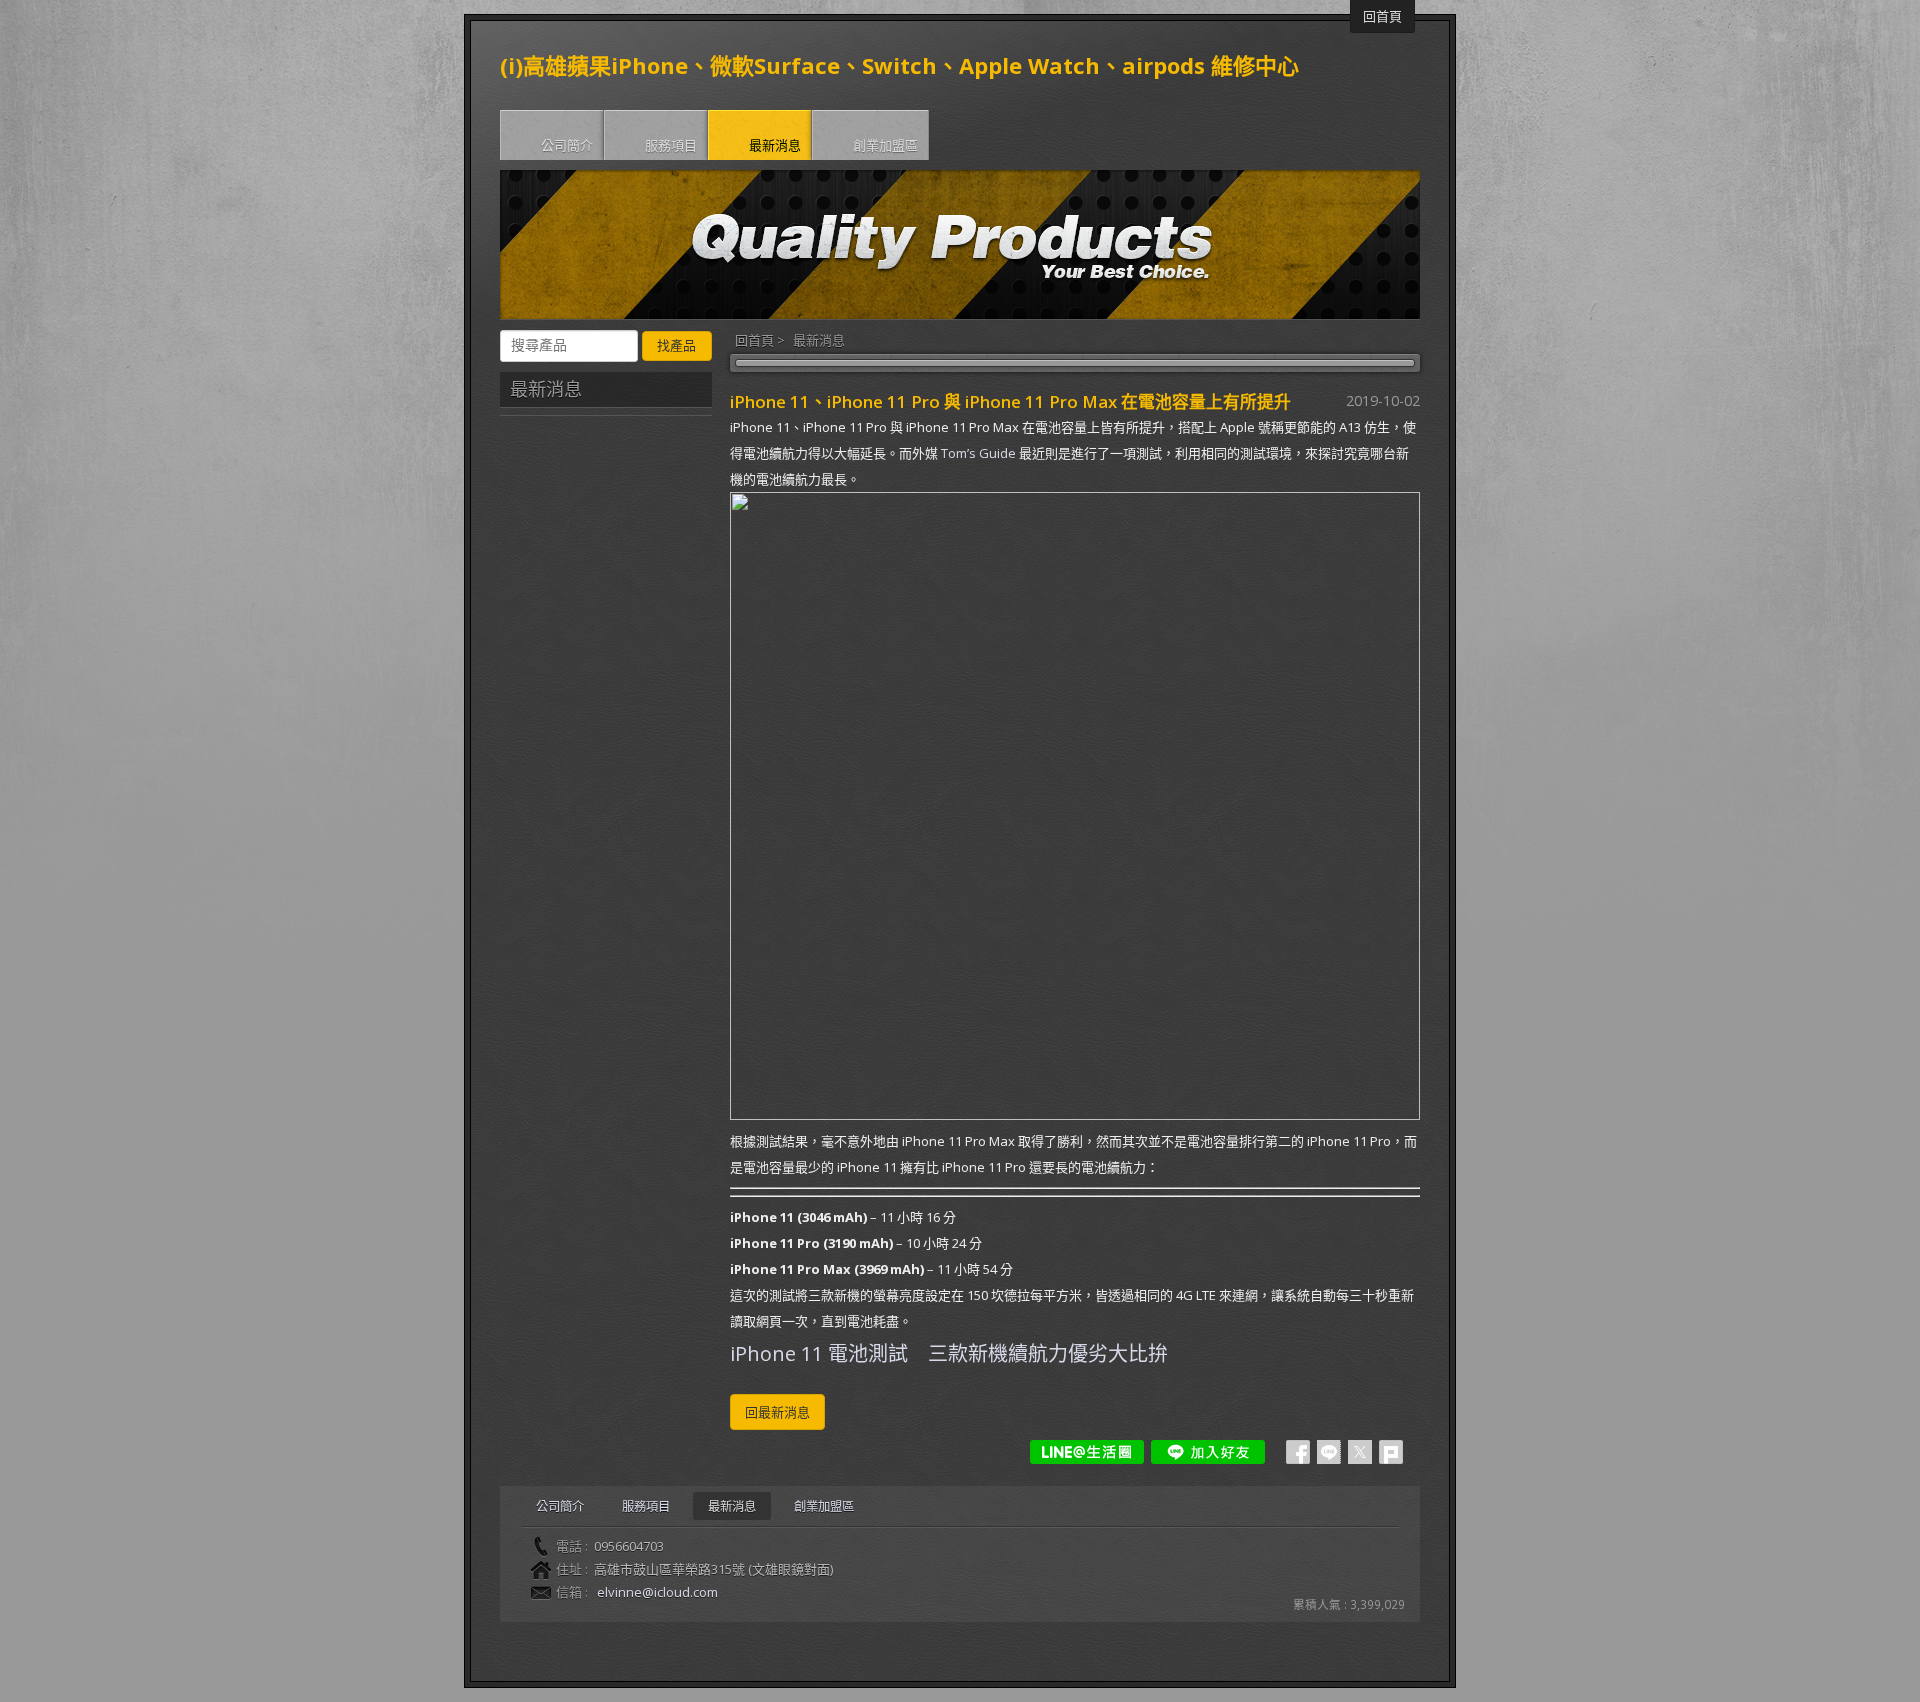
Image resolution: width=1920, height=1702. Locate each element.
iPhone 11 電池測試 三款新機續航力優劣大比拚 (949, 1353)
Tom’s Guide (978, 453)
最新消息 (819, 340)
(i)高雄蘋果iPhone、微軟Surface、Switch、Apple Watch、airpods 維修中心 (899, 65)
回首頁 (754, 340)
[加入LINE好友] (1208, 1452)
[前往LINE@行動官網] (1087, 1452)
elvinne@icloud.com (657, 1592)
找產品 (676, 345)
